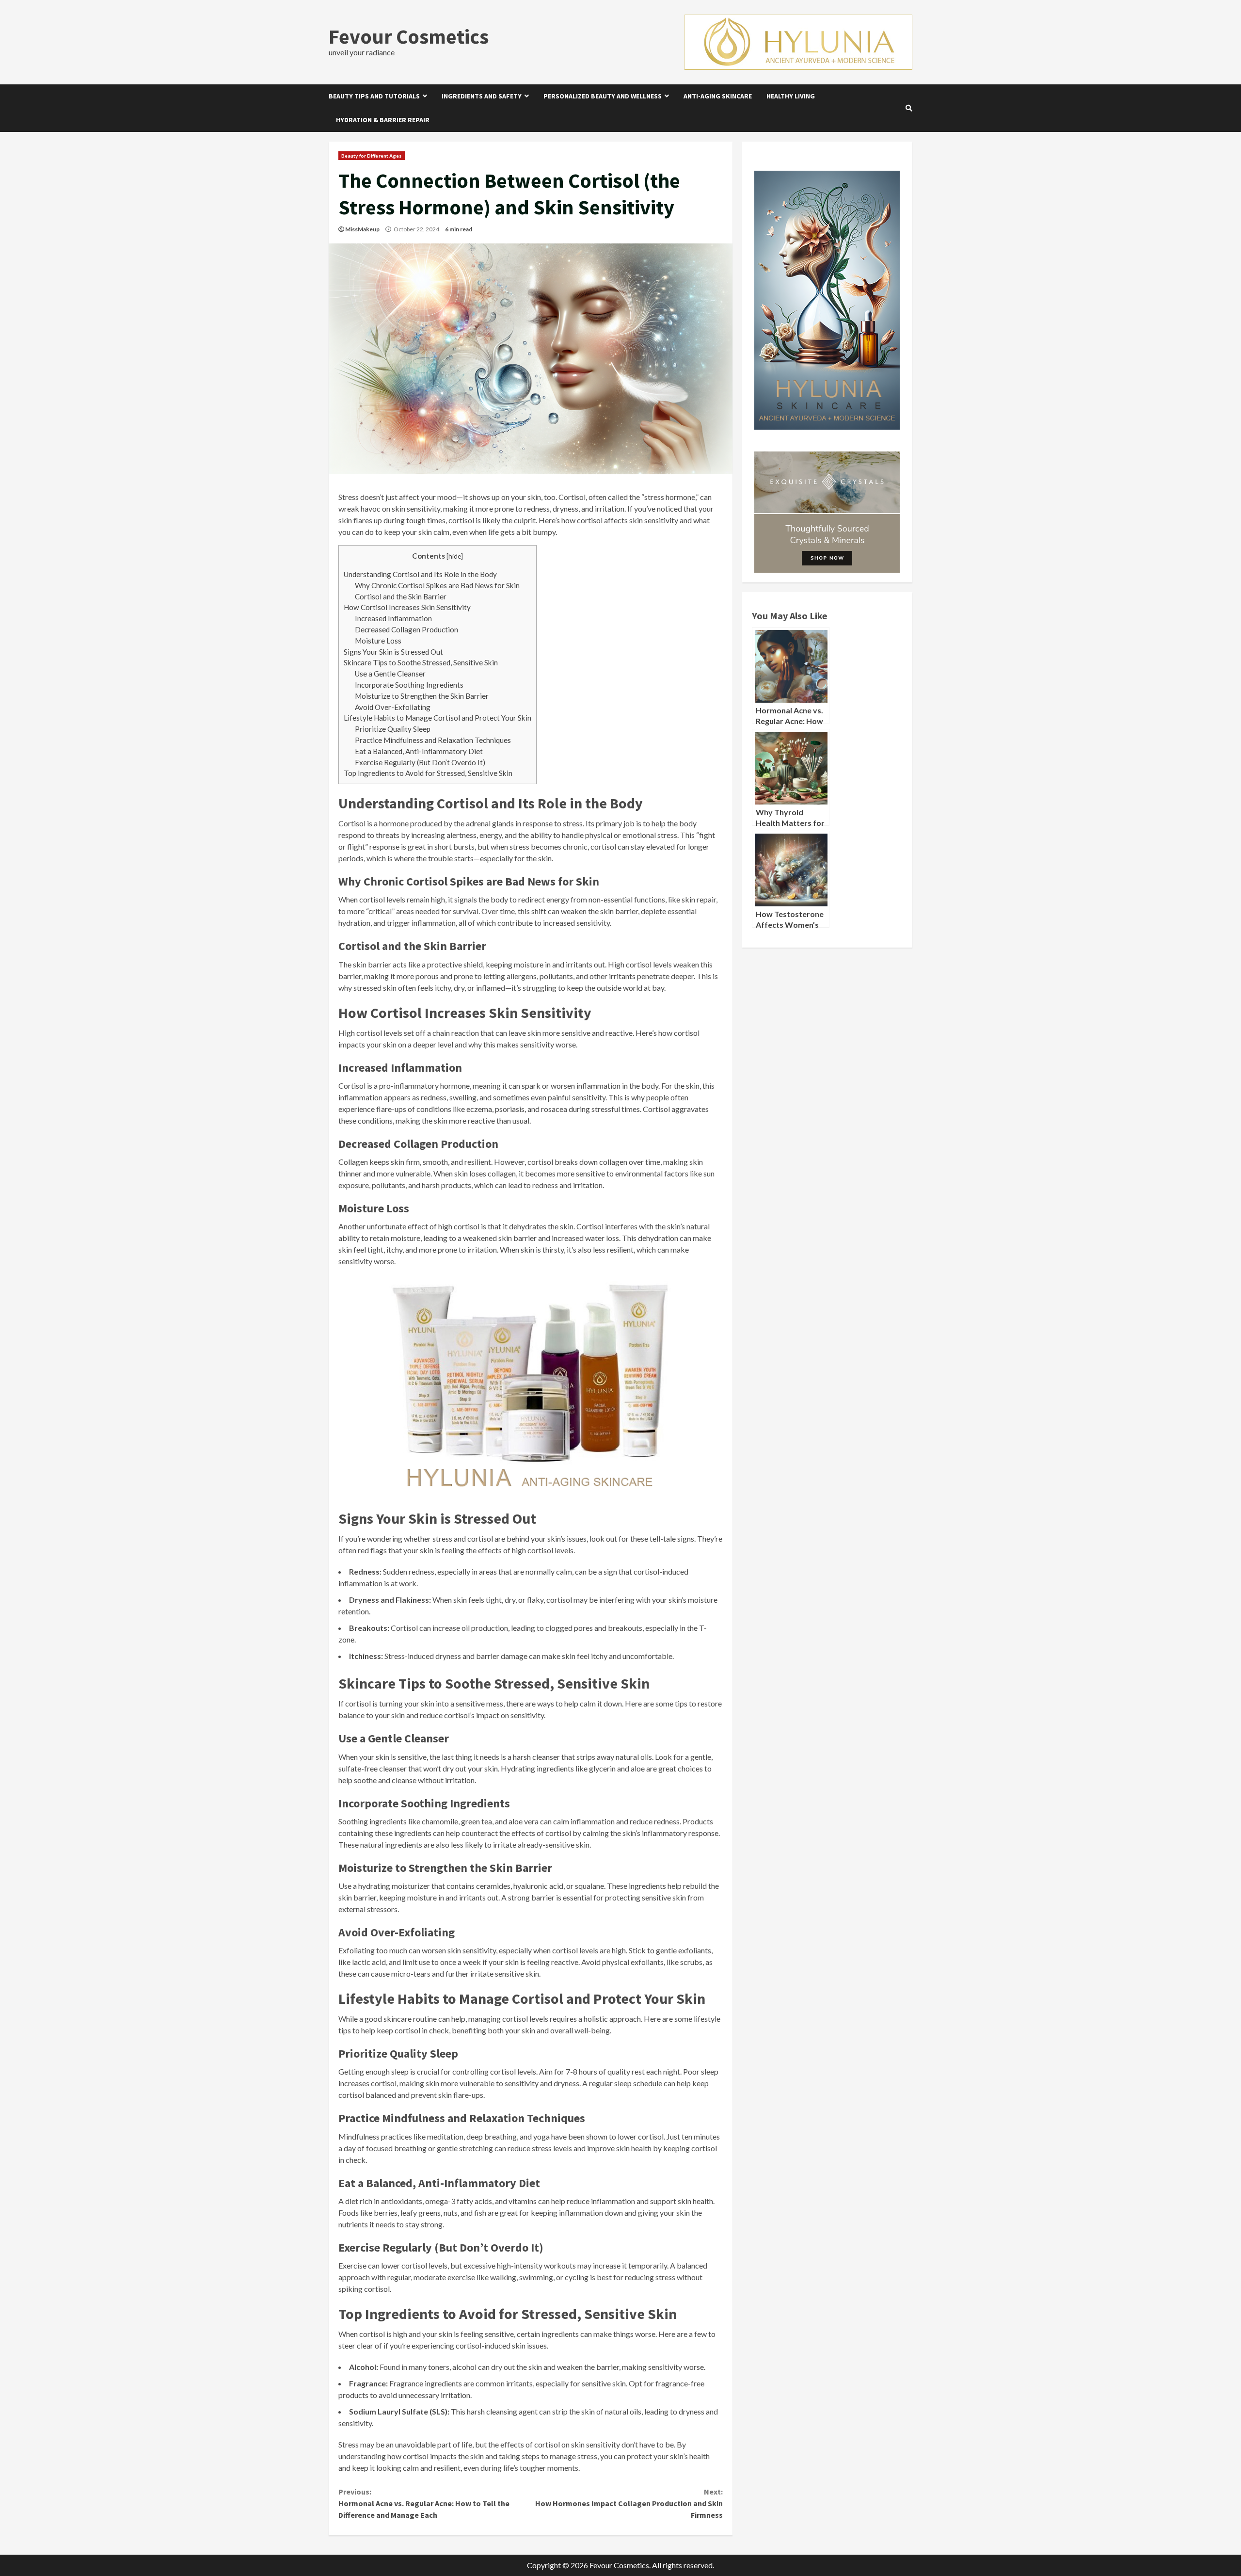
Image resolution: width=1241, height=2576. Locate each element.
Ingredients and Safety (482, 96)
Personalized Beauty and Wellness (603, 96)
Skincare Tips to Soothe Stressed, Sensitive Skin (421, 662)
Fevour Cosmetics (409, 36)
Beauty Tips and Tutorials (374, 96)
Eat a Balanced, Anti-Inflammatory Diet (419, 751)
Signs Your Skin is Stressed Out (393, 652)
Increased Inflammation (393, 618)
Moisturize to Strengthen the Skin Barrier (422, 696)
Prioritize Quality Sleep (393, 729)
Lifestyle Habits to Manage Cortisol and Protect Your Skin (438, 718)
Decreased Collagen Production (406, 629)
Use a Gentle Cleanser (390, 674)
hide (455, 556)
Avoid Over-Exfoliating (393, 707)
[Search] (909, 108)
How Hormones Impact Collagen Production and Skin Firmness (629, 2503)
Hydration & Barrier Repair (383, 120)
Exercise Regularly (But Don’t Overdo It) (420, 762)
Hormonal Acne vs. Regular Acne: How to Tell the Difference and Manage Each (424, 2503)
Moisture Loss (378, 641)
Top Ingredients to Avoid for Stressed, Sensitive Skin (428, 773)
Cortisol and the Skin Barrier (401, 596)
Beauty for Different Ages (372, 156)
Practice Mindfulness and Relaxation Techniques (433, 740)
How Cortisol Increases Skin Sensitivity (407, 607)
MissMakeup (362, 229)
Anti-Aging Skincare (718, 96)
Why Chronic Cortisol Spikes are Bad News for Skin (437, 585)
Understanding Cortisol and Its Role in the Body (420, 574)
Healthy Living (791, 96)
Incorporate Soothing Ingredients (409, 685)
